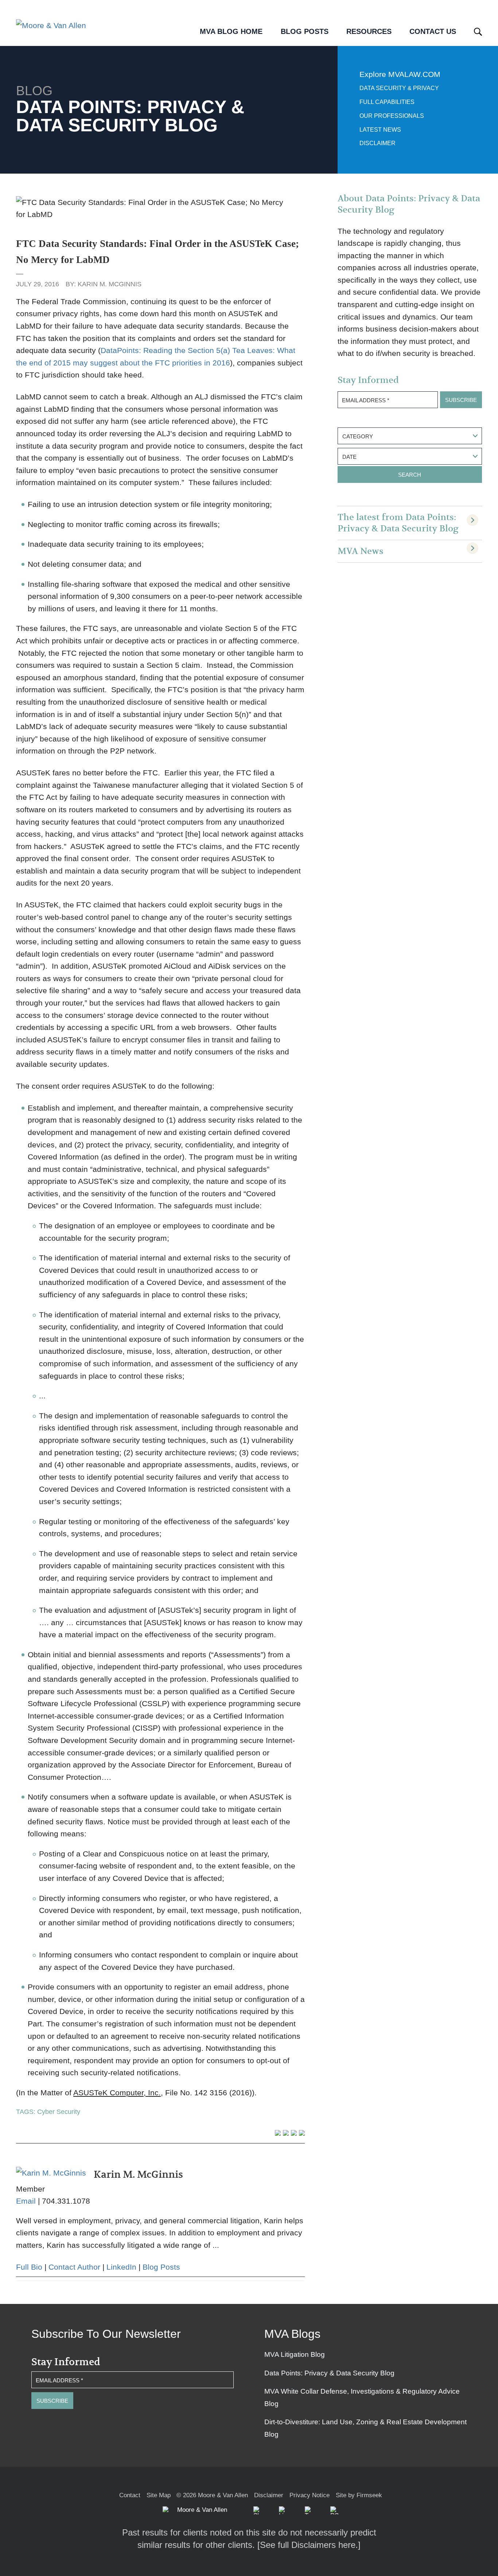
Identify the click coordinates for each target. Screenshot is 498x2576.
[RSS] (334, 2510)
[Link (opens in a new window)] (283, 2510)
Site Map (159, 2495)
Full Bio (29, 2267)
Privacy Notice (310, 2495)
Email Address (366, 400)
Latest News (380, 130)
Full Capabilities (387, 102)
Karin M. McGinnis (110, 284)
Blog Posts (161, 2267)
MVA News (361, 551)
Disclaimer (378, 143)
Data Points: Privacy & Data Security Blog (329, 2373)
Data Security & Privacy (399, 88)
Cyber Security (59, 2112)
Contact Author (74, 2267)
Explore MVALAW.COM (400, 74)
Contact (130, 2495)
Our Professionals (392, 116)
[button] (257, 2510)
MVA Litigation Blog (295, 2354)
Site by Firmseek (359, 2495)
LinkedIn (121, 2267)
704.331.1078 (66, 2201)
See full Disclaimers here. (309, 2545)
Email (26, 2201)
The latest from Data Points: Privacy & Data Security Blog (398, 523)
